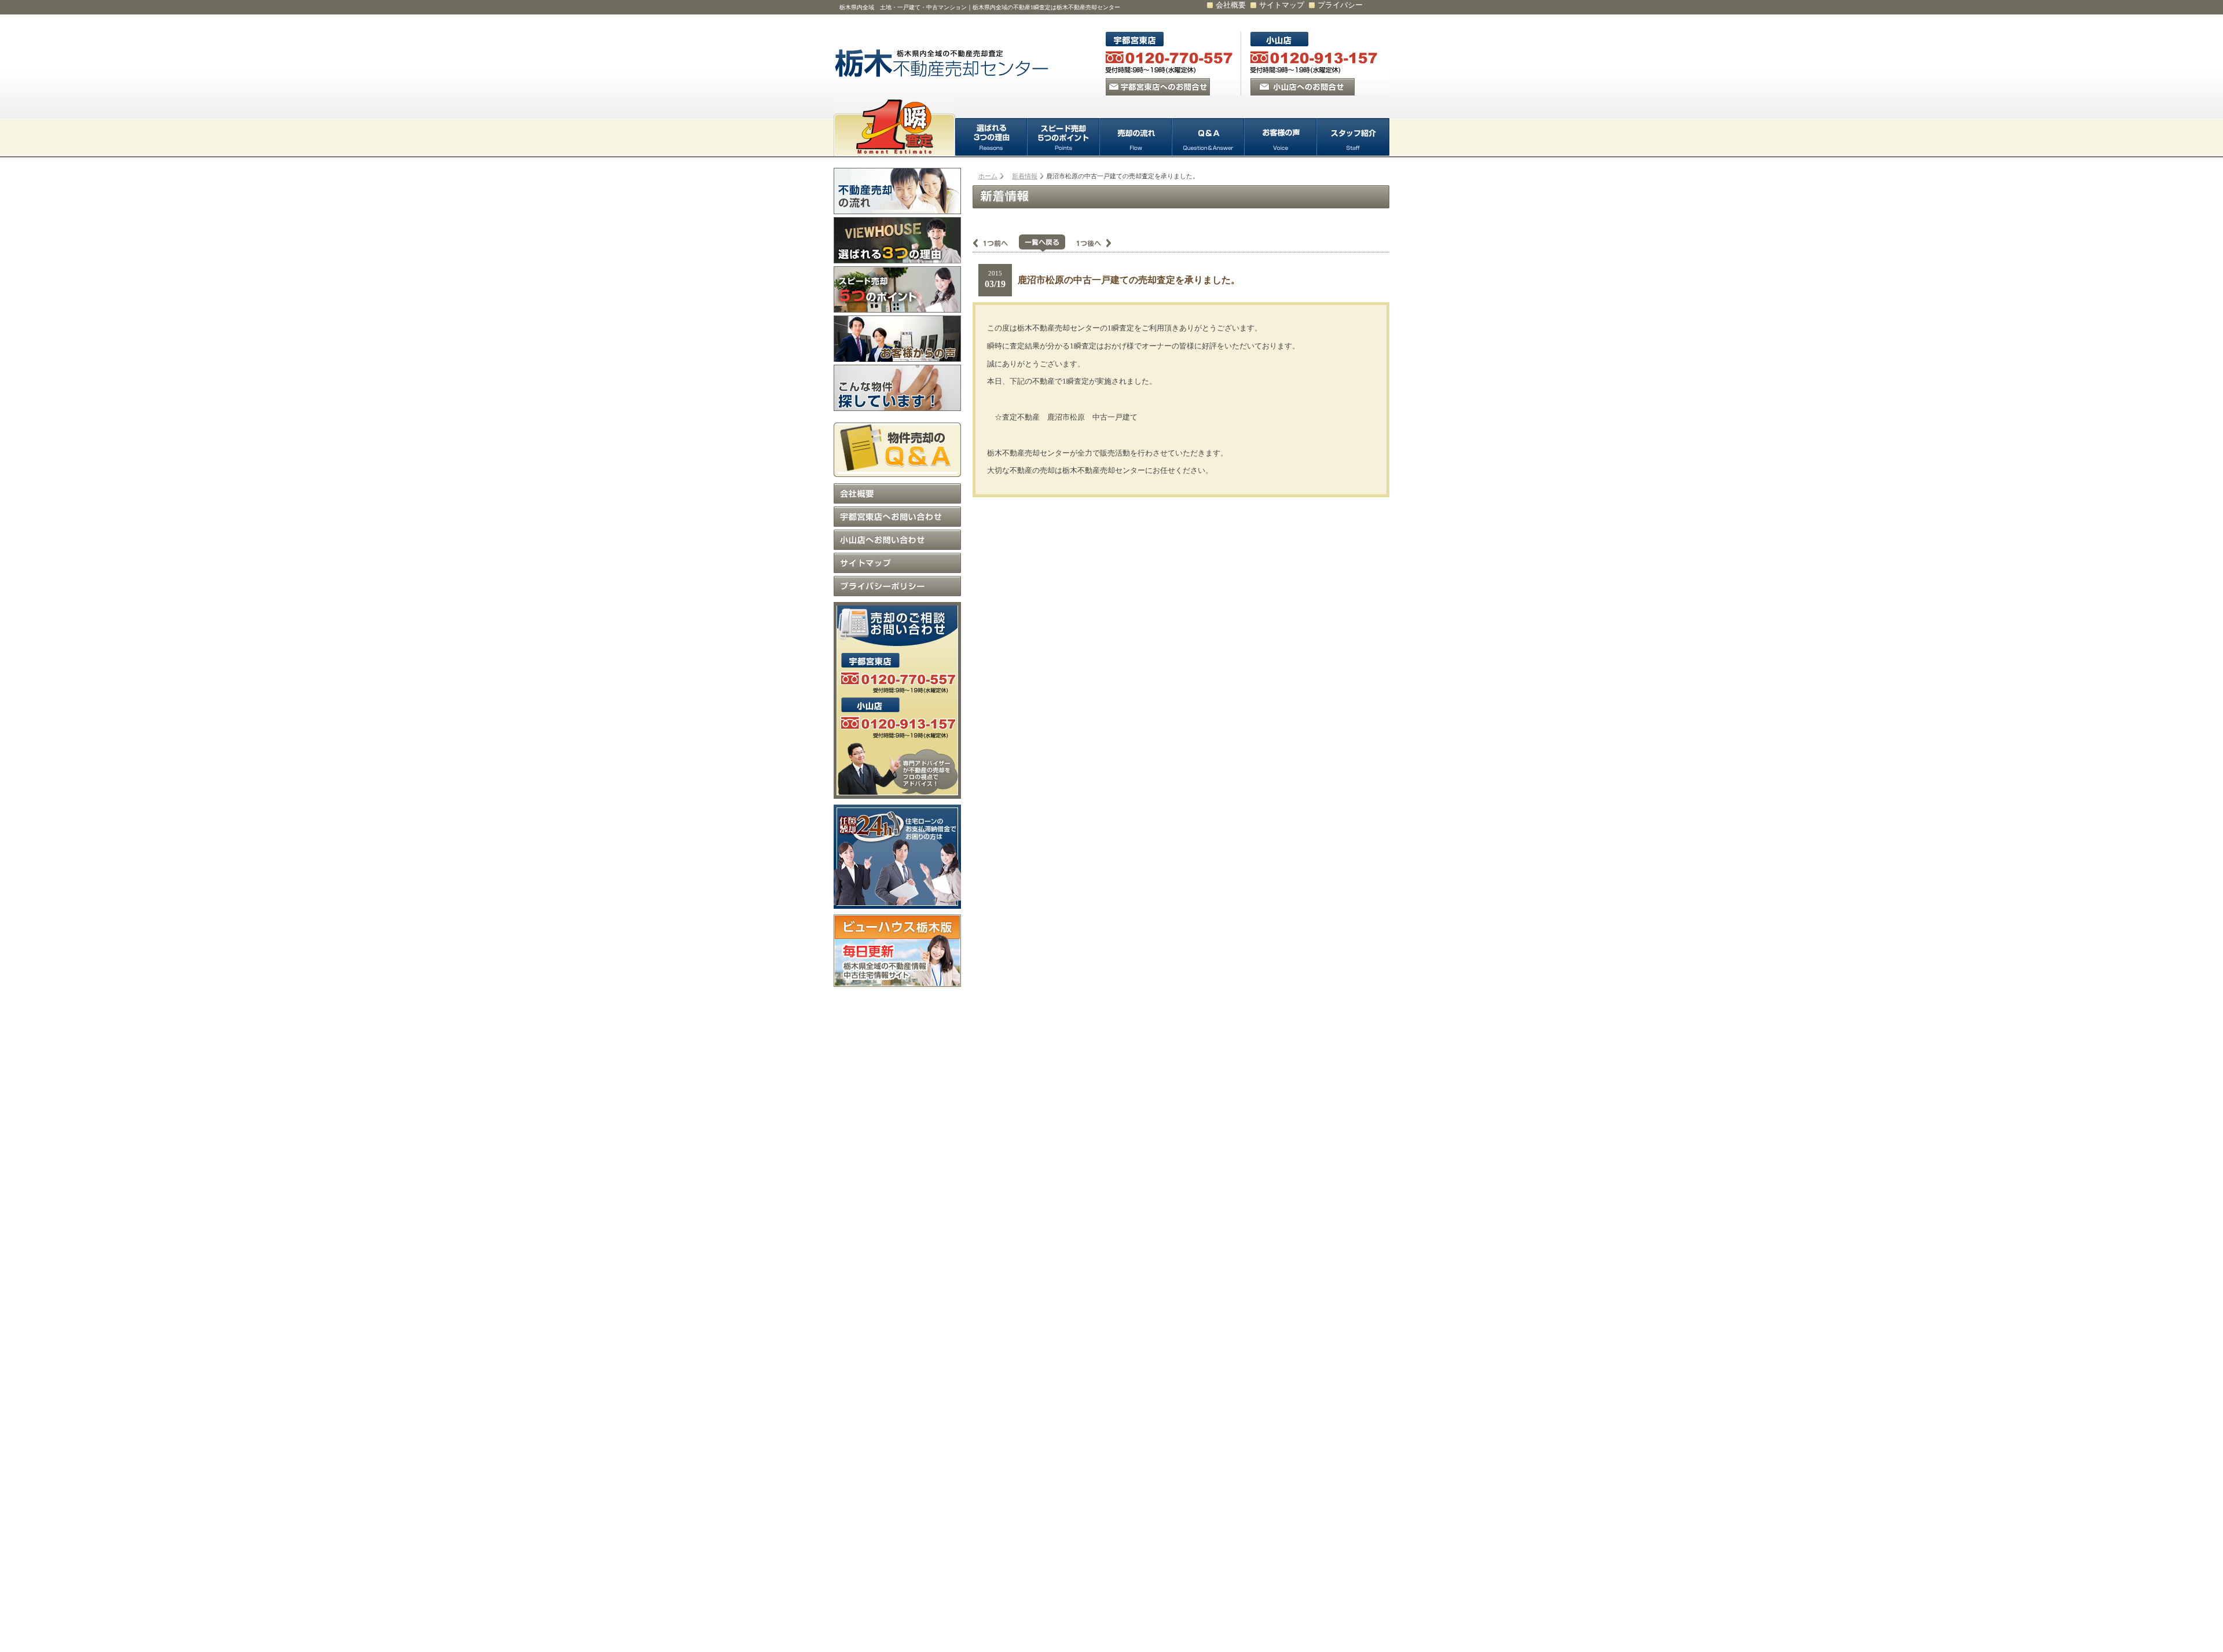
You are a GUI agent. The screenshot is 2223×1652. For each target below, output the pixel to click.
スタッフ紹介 (1353, 137)
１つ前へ (996, 243)
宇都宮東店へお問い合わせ (897, 517)
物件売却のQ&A (897, 447)
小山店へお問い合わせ (897, 540)
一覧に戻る (1042, 243)
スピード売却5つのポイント (1064, 137)
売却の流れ (1136, 137)
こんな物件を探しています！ (897, 388)
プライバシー (1340, 5)
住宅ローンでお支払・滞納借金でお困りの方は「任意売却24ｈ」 (897, 857)
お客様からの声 (897, 339)
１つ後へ (1088, 243)
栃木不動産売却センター (944, 64)
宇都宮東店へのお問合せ (1158, 87)
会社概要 (1231, 5)
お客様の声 (1281, 137)
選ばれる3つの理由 (991, 137)
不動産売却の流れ (897, 191)
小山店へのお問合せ (1303, 87)
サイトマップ (1282, 5)
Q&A (1208, 137)
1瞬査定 (894, 127)
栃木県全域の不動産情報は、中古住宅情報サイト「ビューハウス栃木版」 (897, 951)
